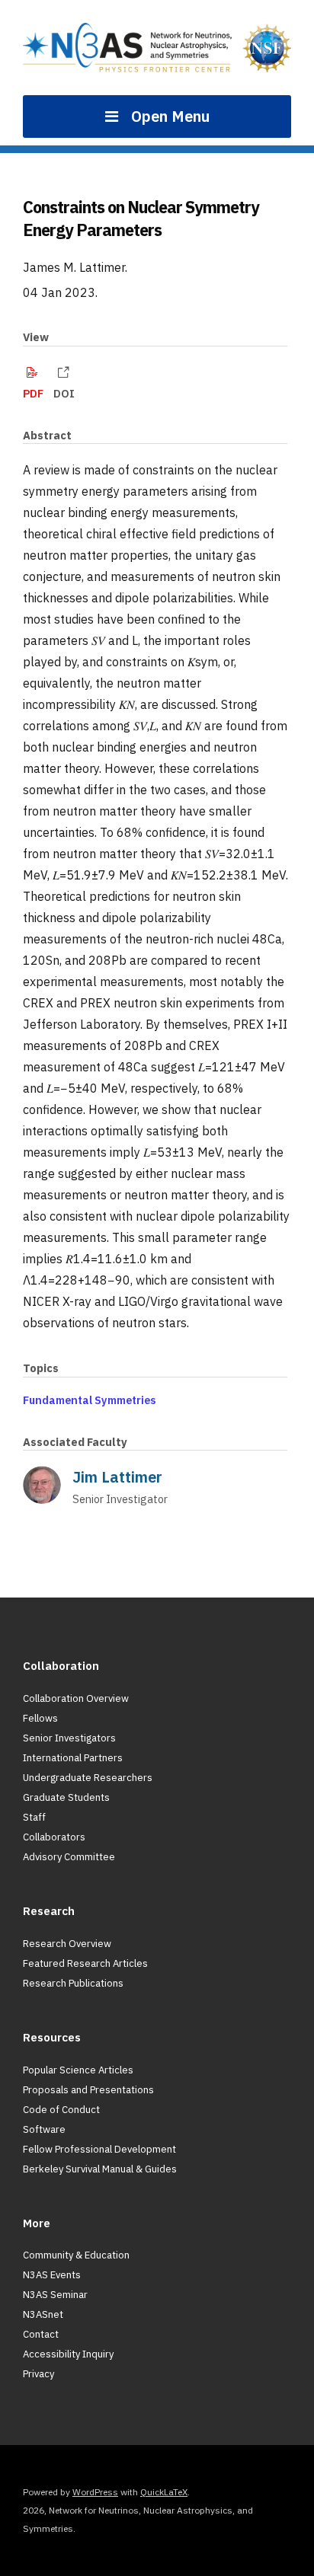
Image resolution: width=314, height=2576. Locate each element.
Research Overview (67, 1944)
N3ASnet (43, 2314)
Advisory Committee (69, 1857)
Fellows (40, 1718)
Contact (41, 2334)
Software (44, 2129)
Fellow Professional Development (99, 2149)
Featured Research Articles (85, 1963)
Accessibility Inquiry (68, 2354)
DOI (64, 393)
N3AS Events (52, 2275)
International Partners (73, 1758)
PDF (33, 393)
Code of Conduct (61, 2110)
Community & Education (76, 2255)
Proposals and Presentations (88, 2090)
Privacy (38, 2374)
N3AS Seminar (55, 2295)
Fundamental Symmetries (90, 1400)
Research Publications (73, 1983)
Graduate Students (66, 1797)
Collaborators (54, 1837)
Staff (34, 1817)
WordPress (95, 2492)
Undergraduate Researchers (88, 1778)
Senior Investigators (69, 1738)
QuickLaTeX (164, 2492)
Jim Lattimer (117, 1477)
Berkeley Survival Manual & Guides (100, 2169)
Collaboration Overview (76, 1698)
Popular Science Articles (78, 2070)
